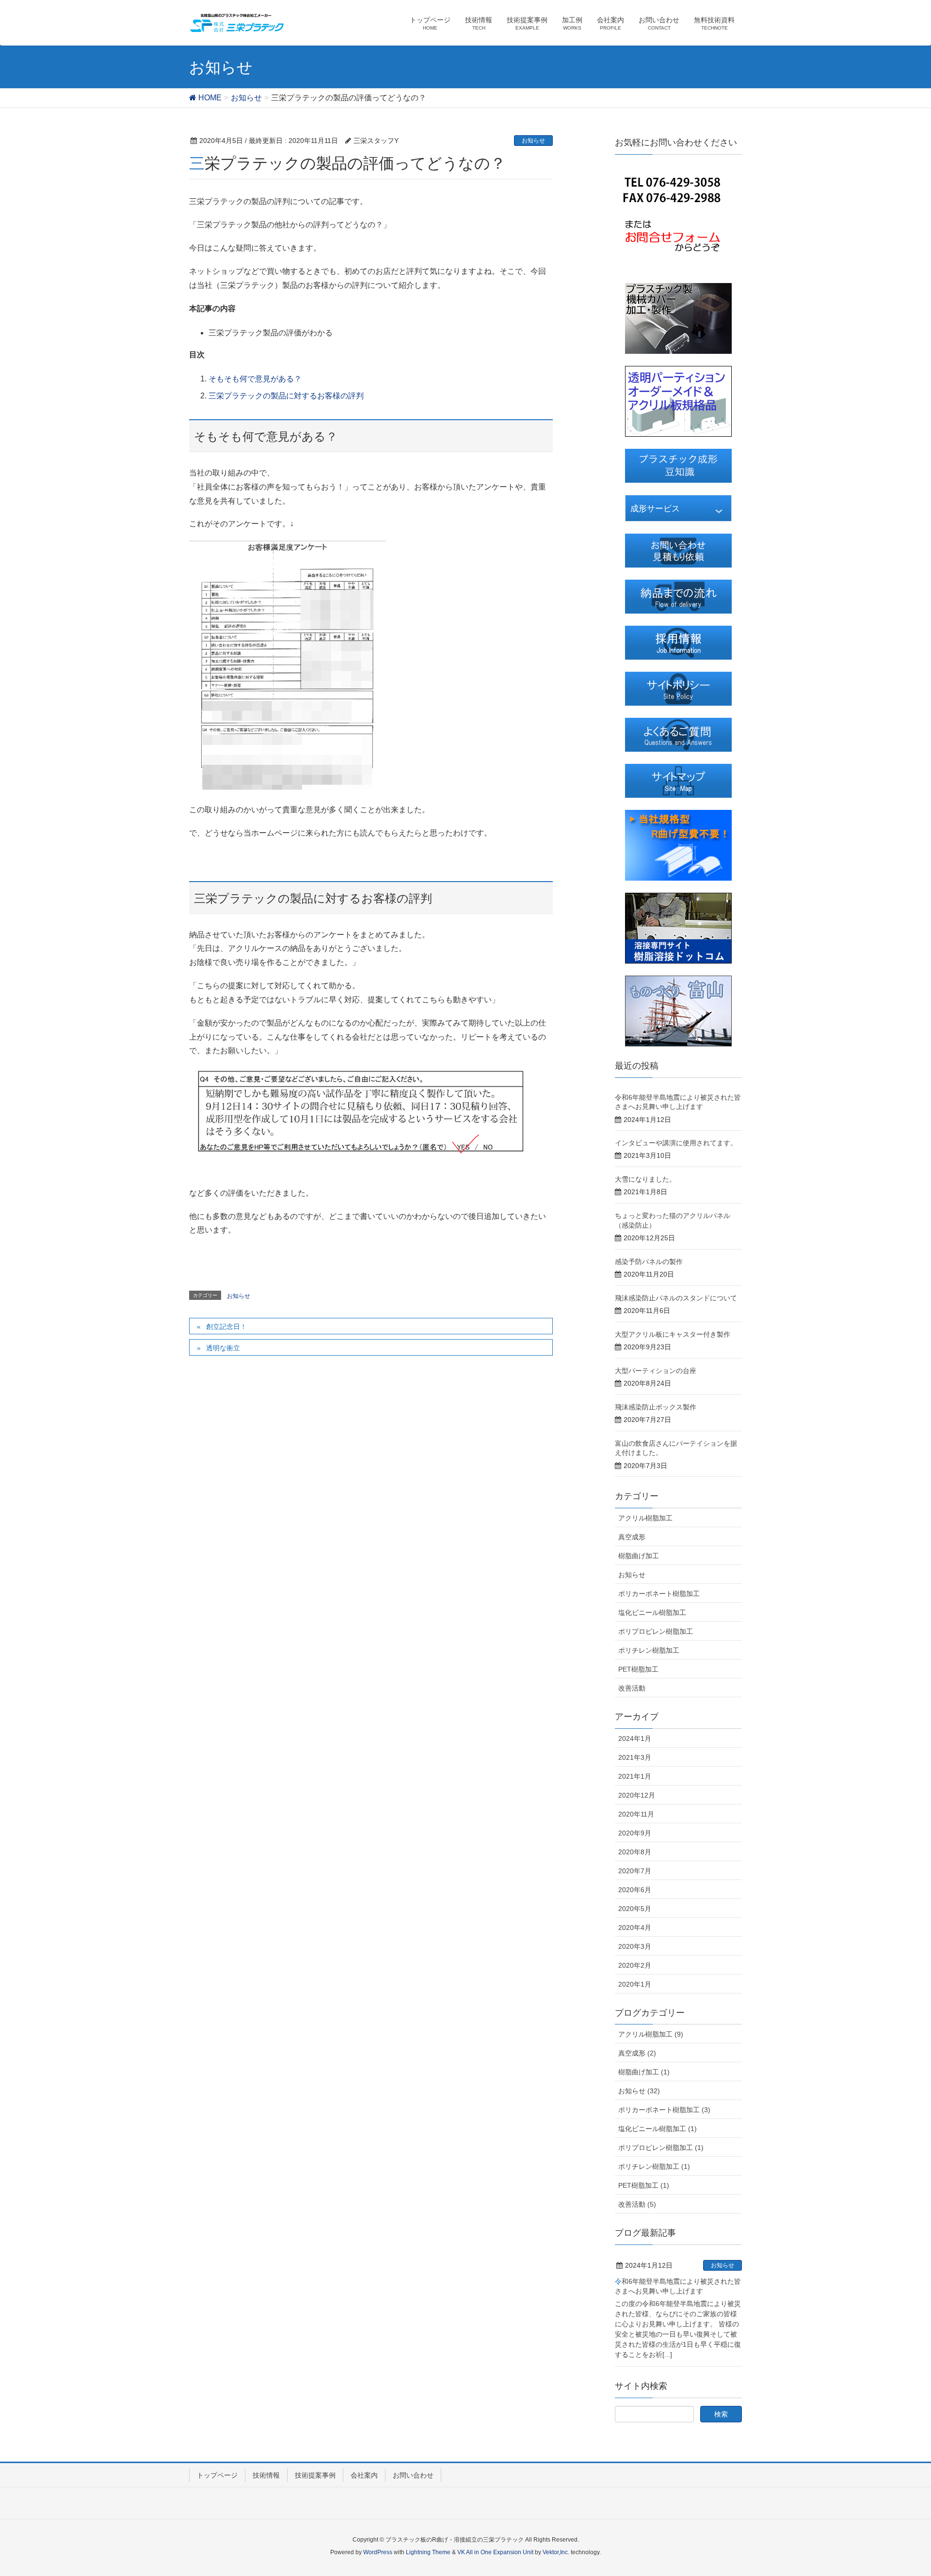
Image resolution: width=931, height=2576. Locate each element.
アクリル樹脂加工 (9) (651, 2034)
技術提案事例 (315, 2475)
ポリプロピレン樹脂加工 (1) (661, 2148)
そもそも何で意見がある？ (255, 379)
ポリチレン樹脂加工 (649, 1650)
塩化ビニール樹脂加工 (652, 1612)
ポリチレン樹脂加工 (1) (654, 2166)
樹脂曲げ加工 (639, 1556)
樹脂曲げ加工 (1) (644, 2072)
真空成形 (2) (637, 2053)
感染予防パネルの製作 (649, 1262)
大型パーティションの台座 (656, 1371)
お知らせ (533, 141)
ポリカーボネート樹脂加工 (659, 1594)
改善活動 (632, 1688)
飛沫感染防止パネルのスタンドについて (676, 1298)
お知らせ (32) (639, 2091)
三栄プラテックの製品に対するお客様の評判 (286, 396)
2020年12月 (637, 1795)
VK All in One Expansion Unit (495, 2552)
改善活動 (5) (637, 2204)
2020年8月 (635, 1852)
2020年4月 (635, 1928)
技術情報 (266, 2475)
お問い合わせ (413, 2475)
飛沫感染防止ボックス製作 (656, 1407)
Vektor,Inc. (556, 2552)
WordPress (378, 2552)
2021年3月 (635, 1757)
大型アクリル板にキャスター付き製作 (673, 1334)
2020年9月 (635, 1833)
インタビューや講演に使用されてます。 (676, 1143)
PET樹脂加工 (638, 1669)
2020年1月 (635, 1984)
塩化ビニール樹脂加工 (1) (658, 2129)
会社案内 (364, 2475)
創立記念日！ (226, 1327)
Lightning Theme (428, 2552)
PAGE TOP (901, 2490)
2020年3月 (635, 1946)
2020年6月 (635, 1890)
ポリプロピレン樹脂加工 (656, 1631)
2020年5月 (635, 1909)
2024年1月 (635, 1738)
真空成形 (632, 1537)
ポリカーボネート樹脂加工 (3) (664, 2110)
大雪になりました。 (645, 1179)
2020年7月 (635, 1871)
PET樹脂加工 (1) (644, 2185)
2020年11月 (636, 1814)
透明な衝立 (223, 1348)
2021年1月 (635, 1776)
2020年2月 (635, 1965)
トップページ (217, 2475)
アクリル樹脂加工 (645, 1518)
